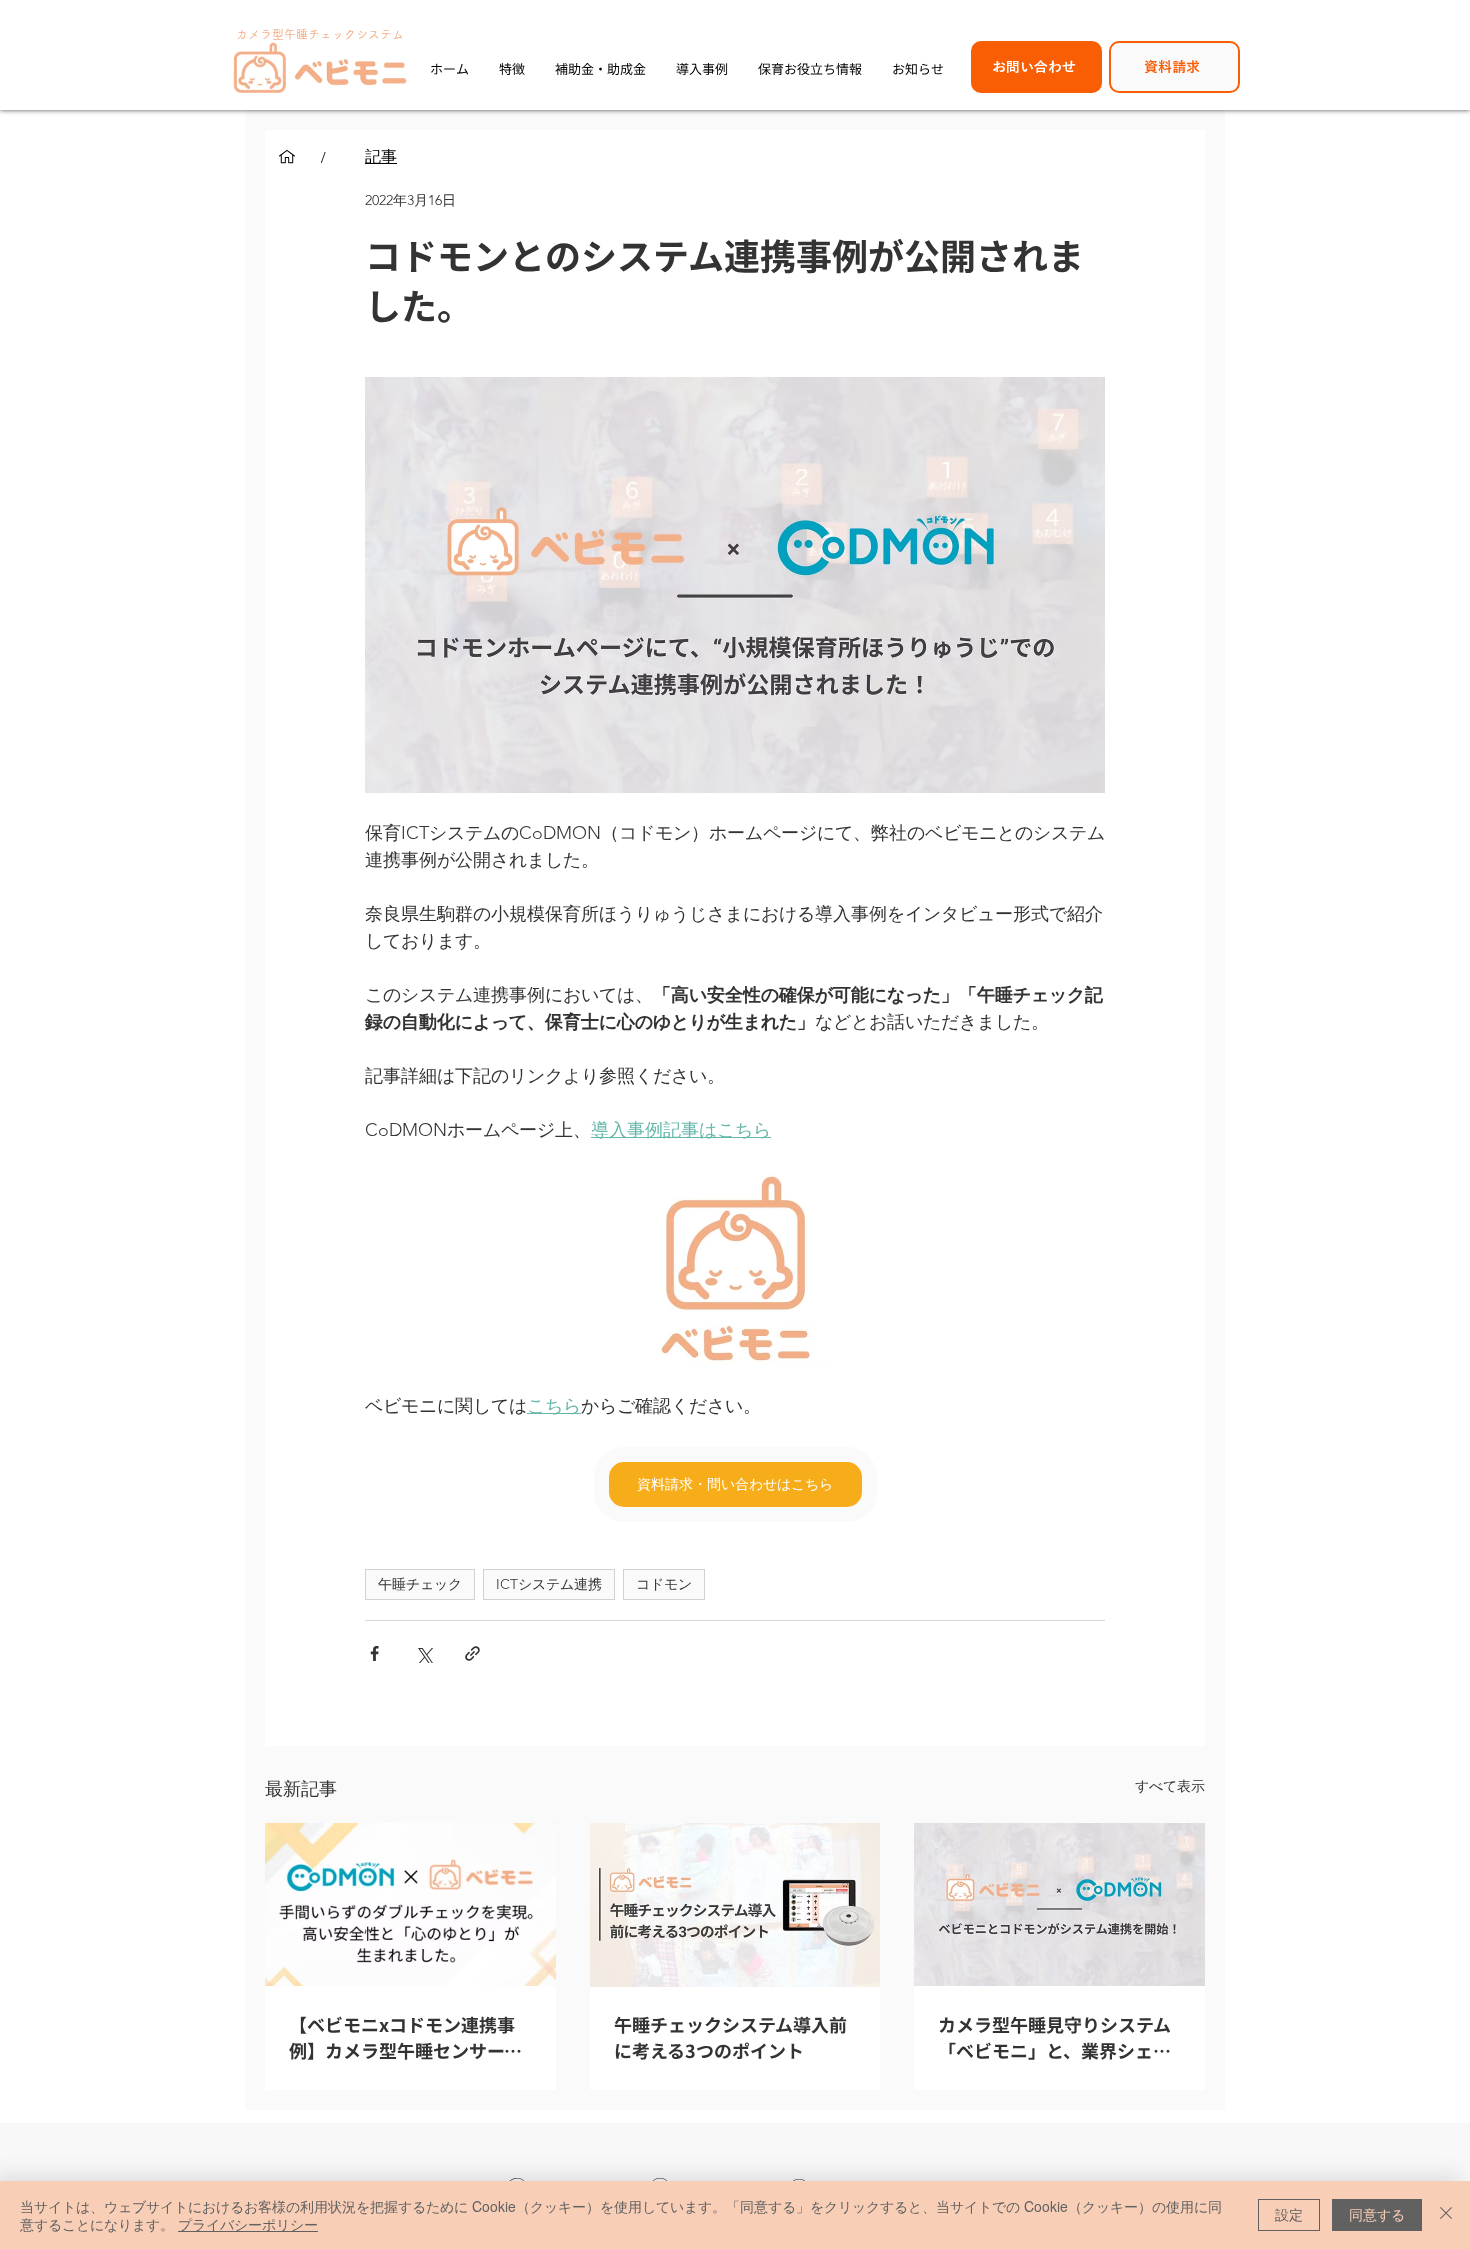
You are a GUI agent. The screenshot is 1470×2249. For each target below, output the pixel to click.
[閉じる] (1446, 2215)
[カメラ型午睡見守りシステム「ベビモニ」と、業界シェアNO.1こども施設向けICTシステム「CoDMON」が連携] (1059, 1904)
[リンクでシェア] (472, 1653)
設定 (1289, 2214)
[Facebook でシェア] (374, 1653)
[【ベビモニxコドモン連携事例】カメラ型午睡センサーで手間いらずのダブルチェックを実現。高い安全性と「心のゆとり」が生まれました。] (410, 1904)
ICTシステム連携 (549, 1584)
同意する (1377, 2214)
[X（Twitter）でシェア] (423, 1653)
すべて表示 (1170, 1786)
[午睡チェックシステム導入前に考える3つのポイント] (735, 1905)
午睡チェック (420, 1584)
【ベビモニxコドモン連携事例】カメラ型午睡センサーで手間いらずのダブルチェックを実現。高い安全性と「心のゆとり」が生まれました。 (406, 2037)
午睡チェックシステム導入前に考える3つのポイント (730, 2037)
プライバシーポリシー (248, 2224)
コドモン (664, 1584)
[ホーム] (287, 157)
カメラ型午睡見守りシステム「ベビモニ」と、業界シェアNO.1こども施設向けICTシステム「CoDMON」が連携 (1055, 2037)
